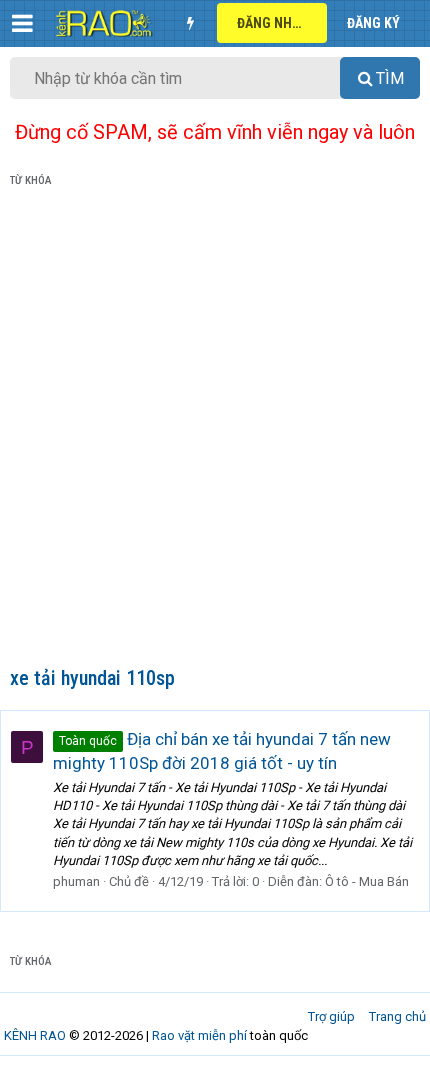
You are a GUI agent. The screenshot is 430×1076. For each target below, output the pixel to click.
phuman (76, 881)
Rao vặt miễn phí (199, 1035)
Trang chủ (397, 1016)
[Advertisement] (215, 431)
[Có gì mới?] (190, 23)
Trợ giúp (331, 1016)
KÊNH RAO (35, 1035)
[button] (22, 23)
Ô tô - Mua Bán (367, 881)
